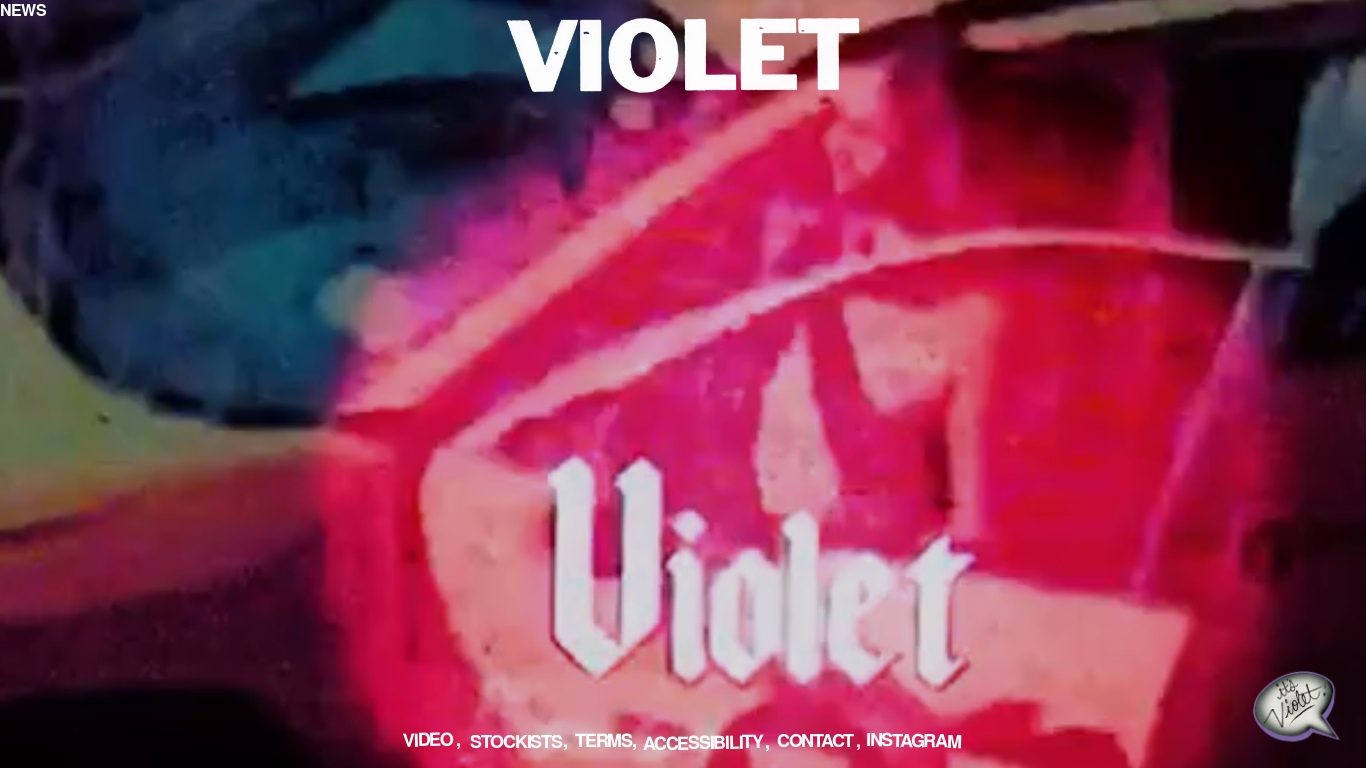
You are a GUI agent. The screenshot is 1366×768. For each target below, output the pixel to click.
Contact (815, 740)
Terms (603, 739)
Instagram (912, 740)
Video (427, 738)
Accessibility (702, 742)
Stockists (516, 741)
